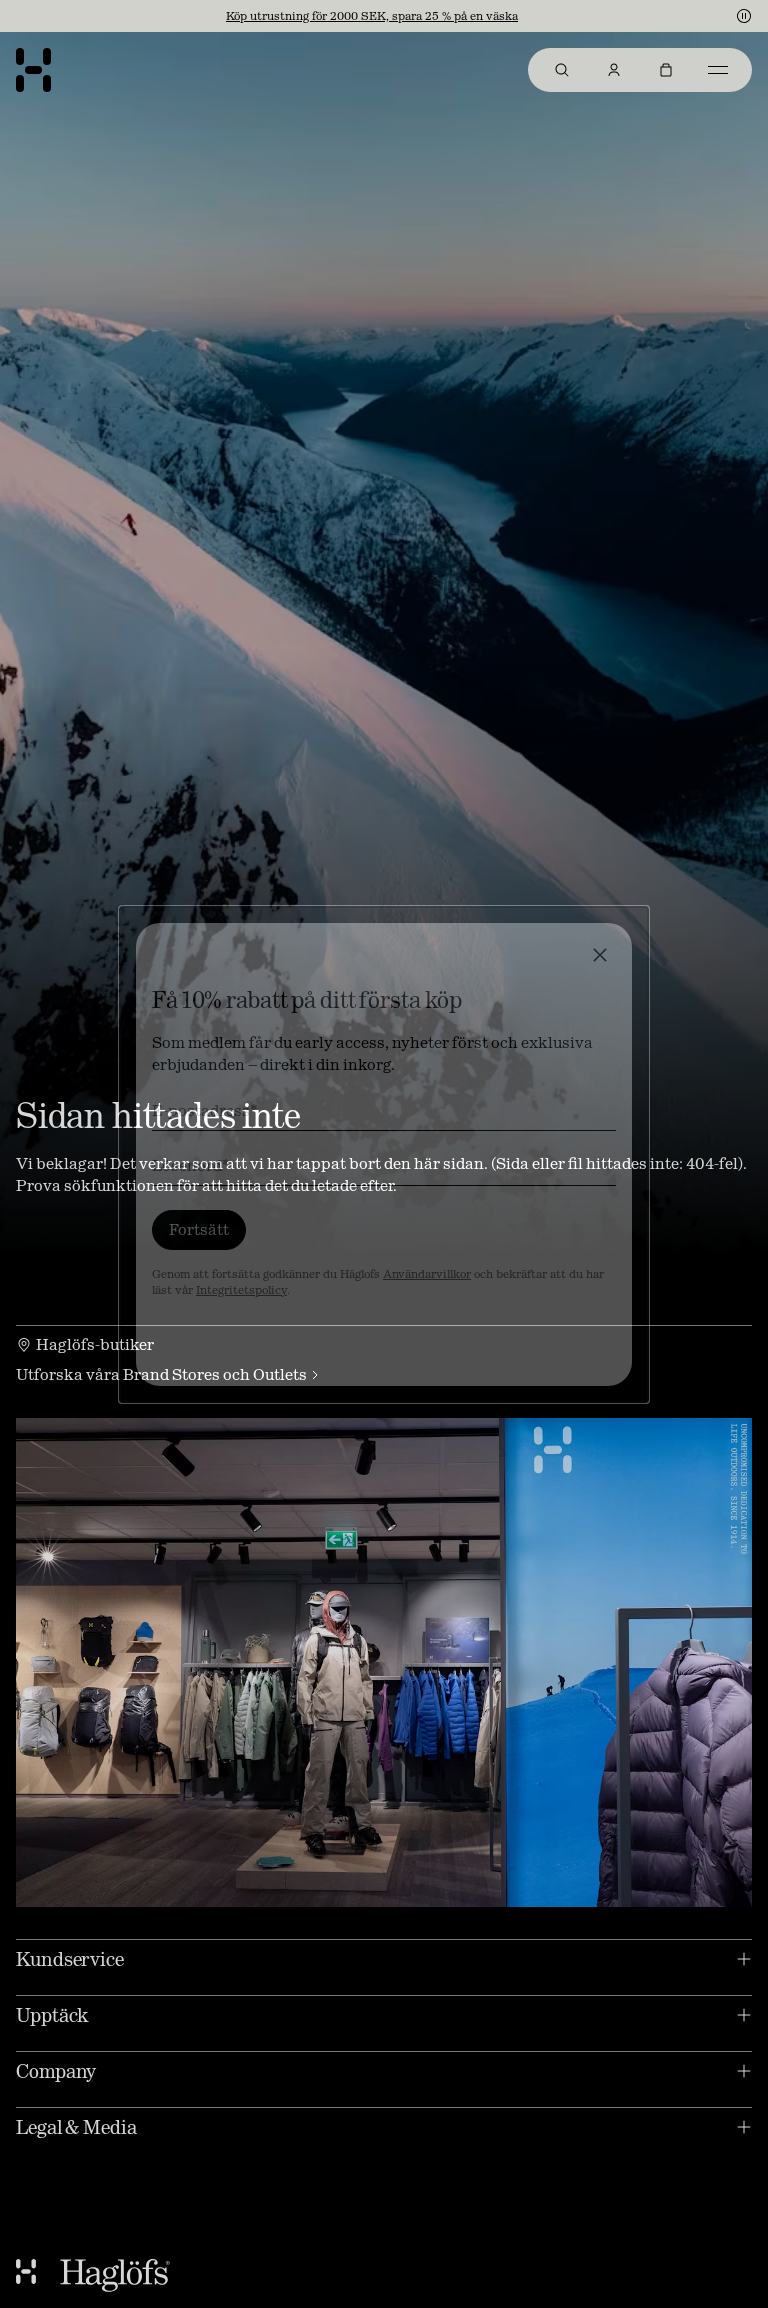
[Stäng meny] (600, 955)
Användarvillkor (427, 1274)
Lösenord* (191, 1165)
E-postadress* (205, 1110)
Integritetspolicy (241, 1290)
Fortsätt (199, 1229)
